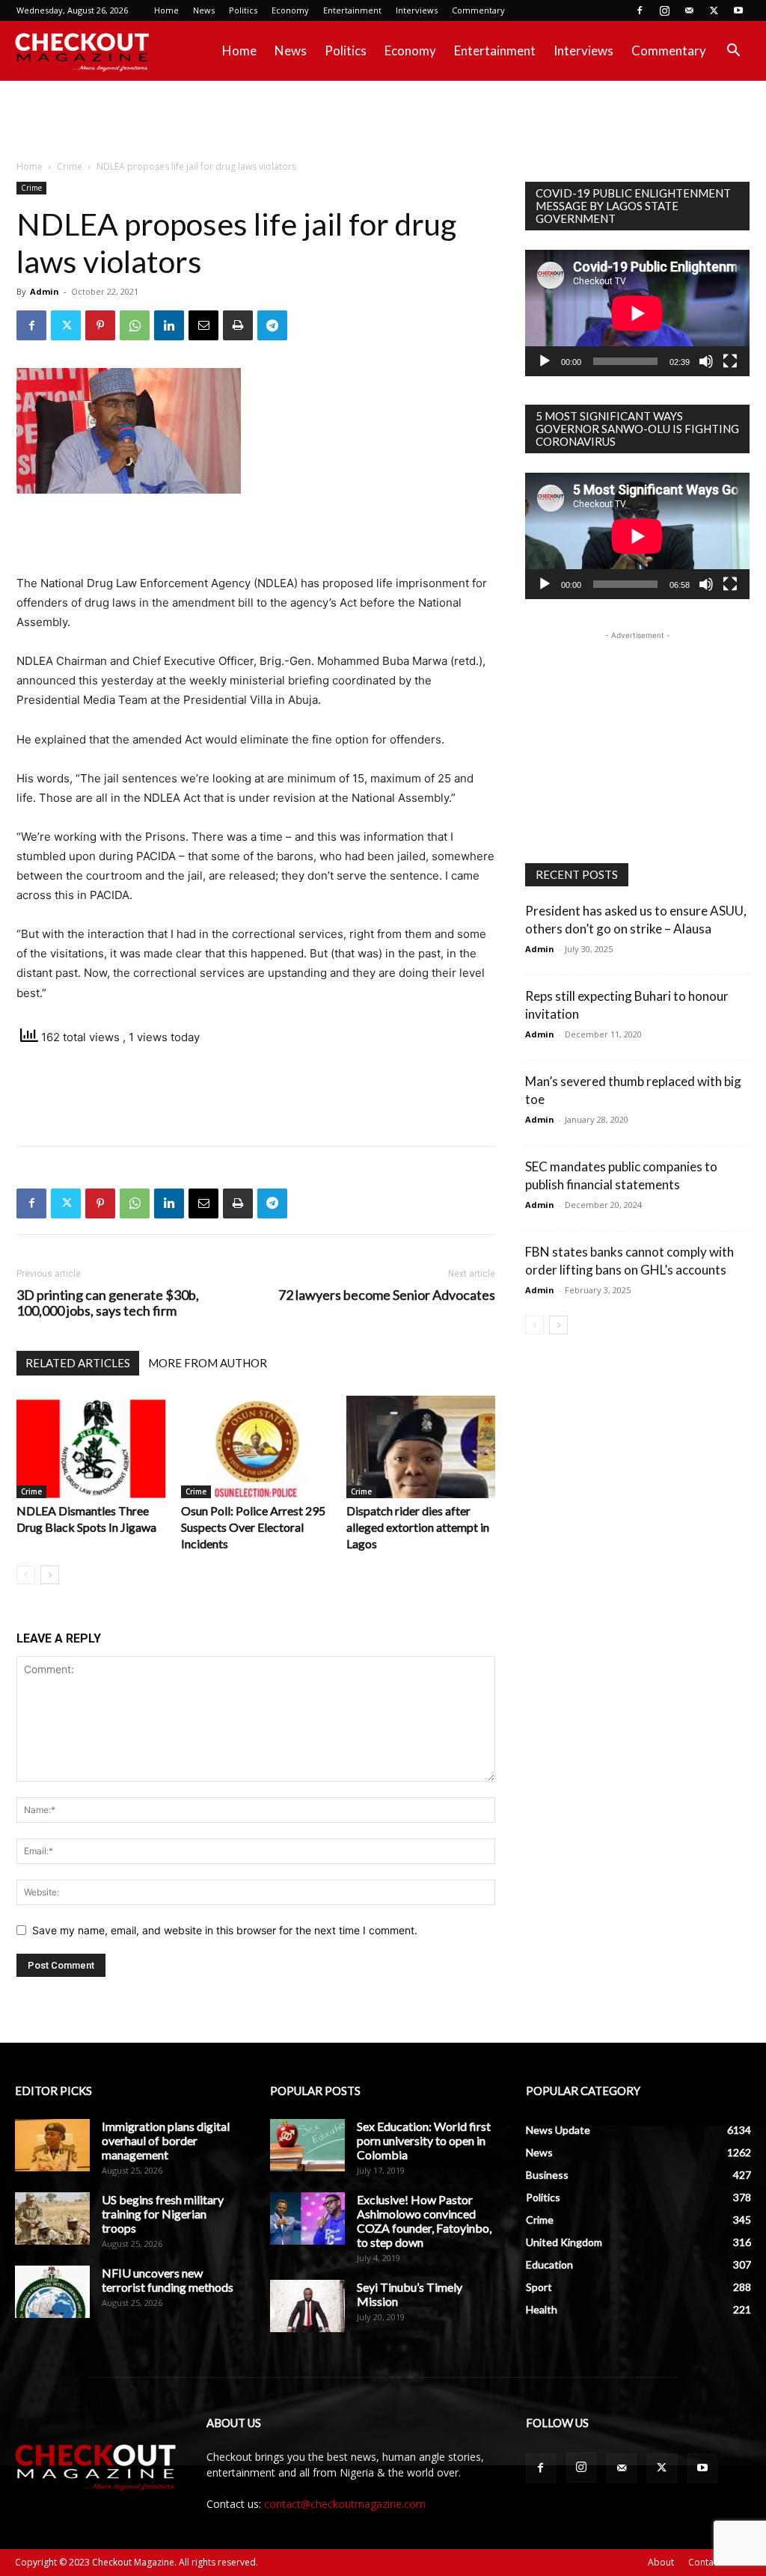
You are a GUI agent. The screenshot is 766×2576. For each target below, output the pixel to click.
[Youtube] (738, 10)
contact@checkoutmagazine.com (345, 2504)
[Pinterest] (100, 325)
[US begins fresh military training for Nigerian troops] (52, 2218)
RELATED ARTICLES (78, 1363)
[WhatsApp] (135, 325)
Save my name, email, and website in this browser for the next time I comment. (225, 1930)
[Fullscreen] (730, 361)
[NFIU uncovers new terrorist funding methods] (52, 2292)
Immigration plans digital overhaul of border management (166, 2140)
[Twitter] (714, 10)
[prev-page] (26, 1575)
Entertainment (352, 10)
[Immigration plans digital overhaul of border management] (52, 2145)
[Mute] (706, 361)
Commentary (478, 10)
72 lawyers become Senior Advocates (387, 1295)
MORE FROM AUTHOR (208, 1363)
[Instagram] (664, 10)
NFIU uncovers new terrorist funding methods (168, 2280)
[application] (637, 313)
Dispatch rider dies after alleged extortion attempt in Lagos (418, 1527)
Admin (45, 291)
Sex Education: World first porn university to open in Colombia (424, 2140)
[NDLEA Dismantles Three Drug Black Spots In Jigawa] (91, 1447)
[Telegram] (272, 325)
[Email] (203, 325)
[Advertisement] (383, 121)
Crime (70, 166)
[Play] (545, 361)
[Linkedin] (169, 325)
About (661, 2562)
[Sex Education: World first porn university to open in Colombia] (307, 2145)
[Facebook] (640, 10)
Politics (243, 10)
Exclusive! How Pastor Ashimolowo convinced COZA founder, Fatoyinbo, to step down (424, 2221)
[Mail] (689, 10)
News (204, 10)
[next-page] (50, 1575)
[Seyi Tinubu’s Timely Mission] (307, 2306)
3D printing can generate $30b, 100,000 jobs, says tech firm (108, 1303)
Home (166, 10)
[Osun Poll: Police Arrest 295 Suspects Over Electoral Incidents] (255, 1447)
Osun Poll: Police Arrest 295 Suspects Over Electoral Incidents (253, 1527)
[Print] (238, 325)
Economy (290, 10)
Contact (705, 2562)
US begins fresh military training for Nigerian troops (163, 2214)
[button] (733, 52)
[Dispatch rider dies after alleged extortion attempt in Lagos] (421, 1447)
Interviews (417, 10)
